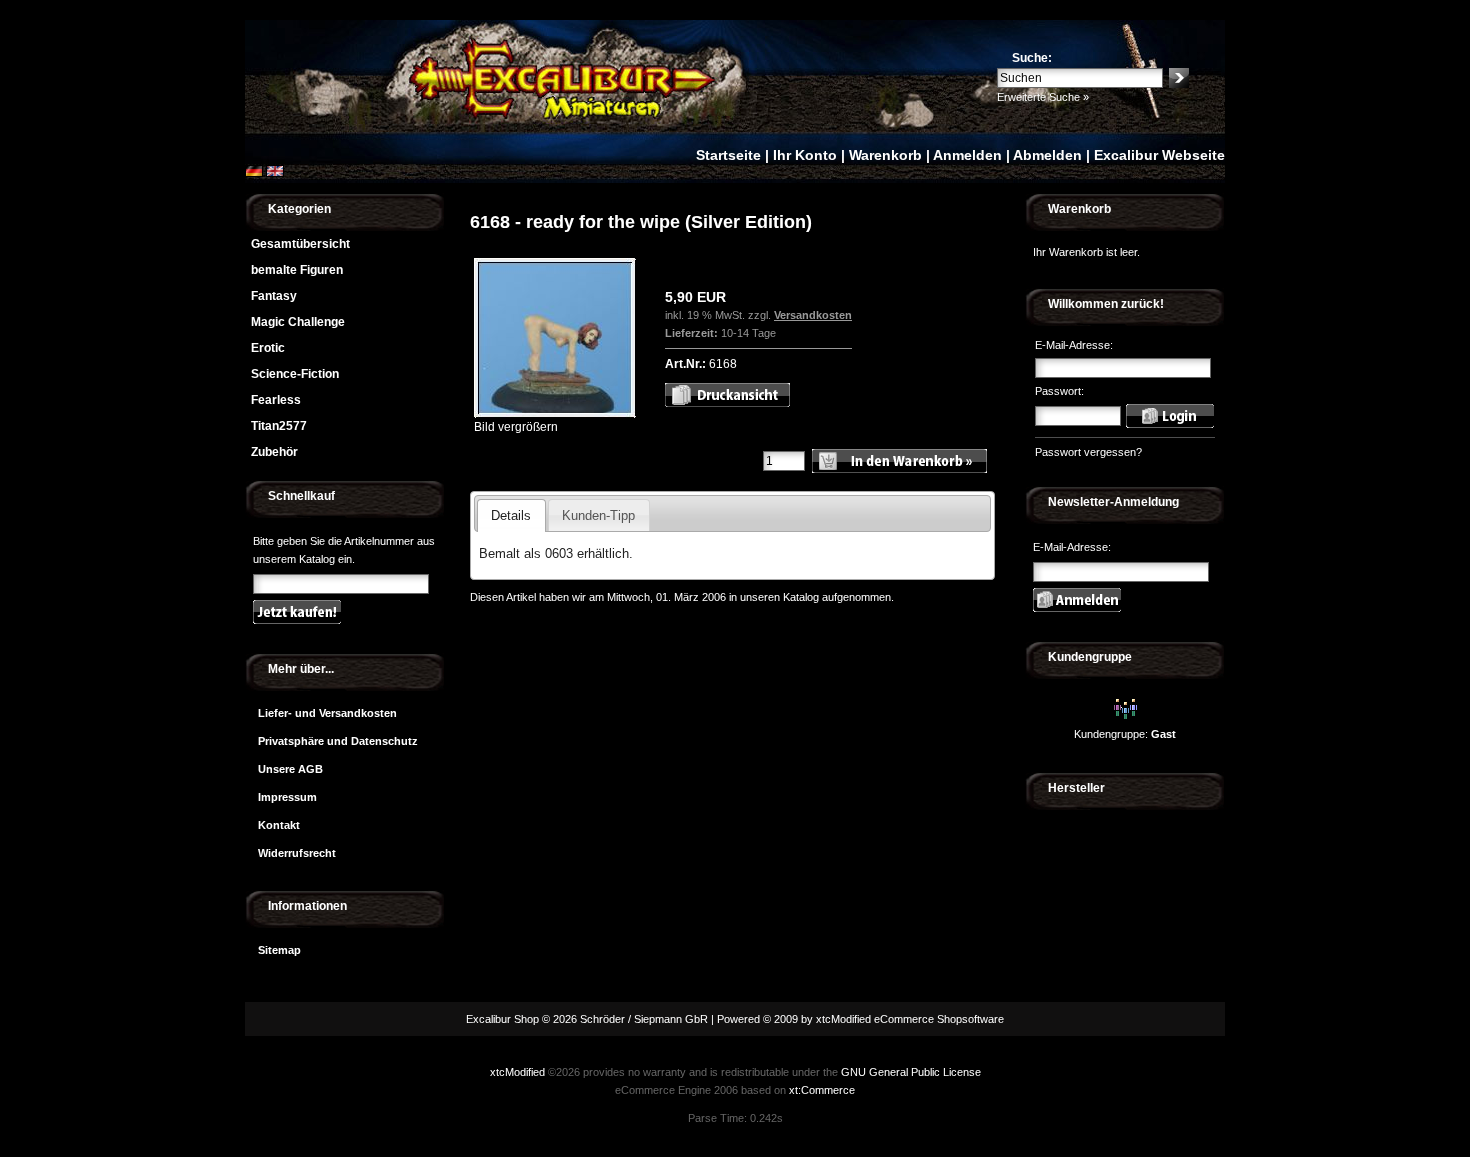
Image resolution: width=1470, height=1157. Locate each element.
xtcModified (517, 1072)
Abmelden (1047, 155)
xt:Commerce (822, 1090)
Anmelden (967, 155)
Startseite (728, 155)
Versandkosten (813, 315)
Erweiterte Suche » (1043, 97)
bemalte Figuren (297, 270)
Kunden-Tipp (598, 515)
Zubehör (274, 452)
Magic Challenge (298, 322)
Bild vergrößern (516, 427)
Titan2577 (279, 426)
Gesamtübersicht (300, 244)
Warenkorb (885, 155)
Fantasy (274, 296)
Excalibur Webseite (1159, 155)
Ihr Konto (805, 155)
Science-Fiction (295, 374)
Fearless (276, 400)
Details (511, 515)
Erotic (268, 348)
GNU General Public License (911, 1072)
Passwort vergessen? (1088, 452)
